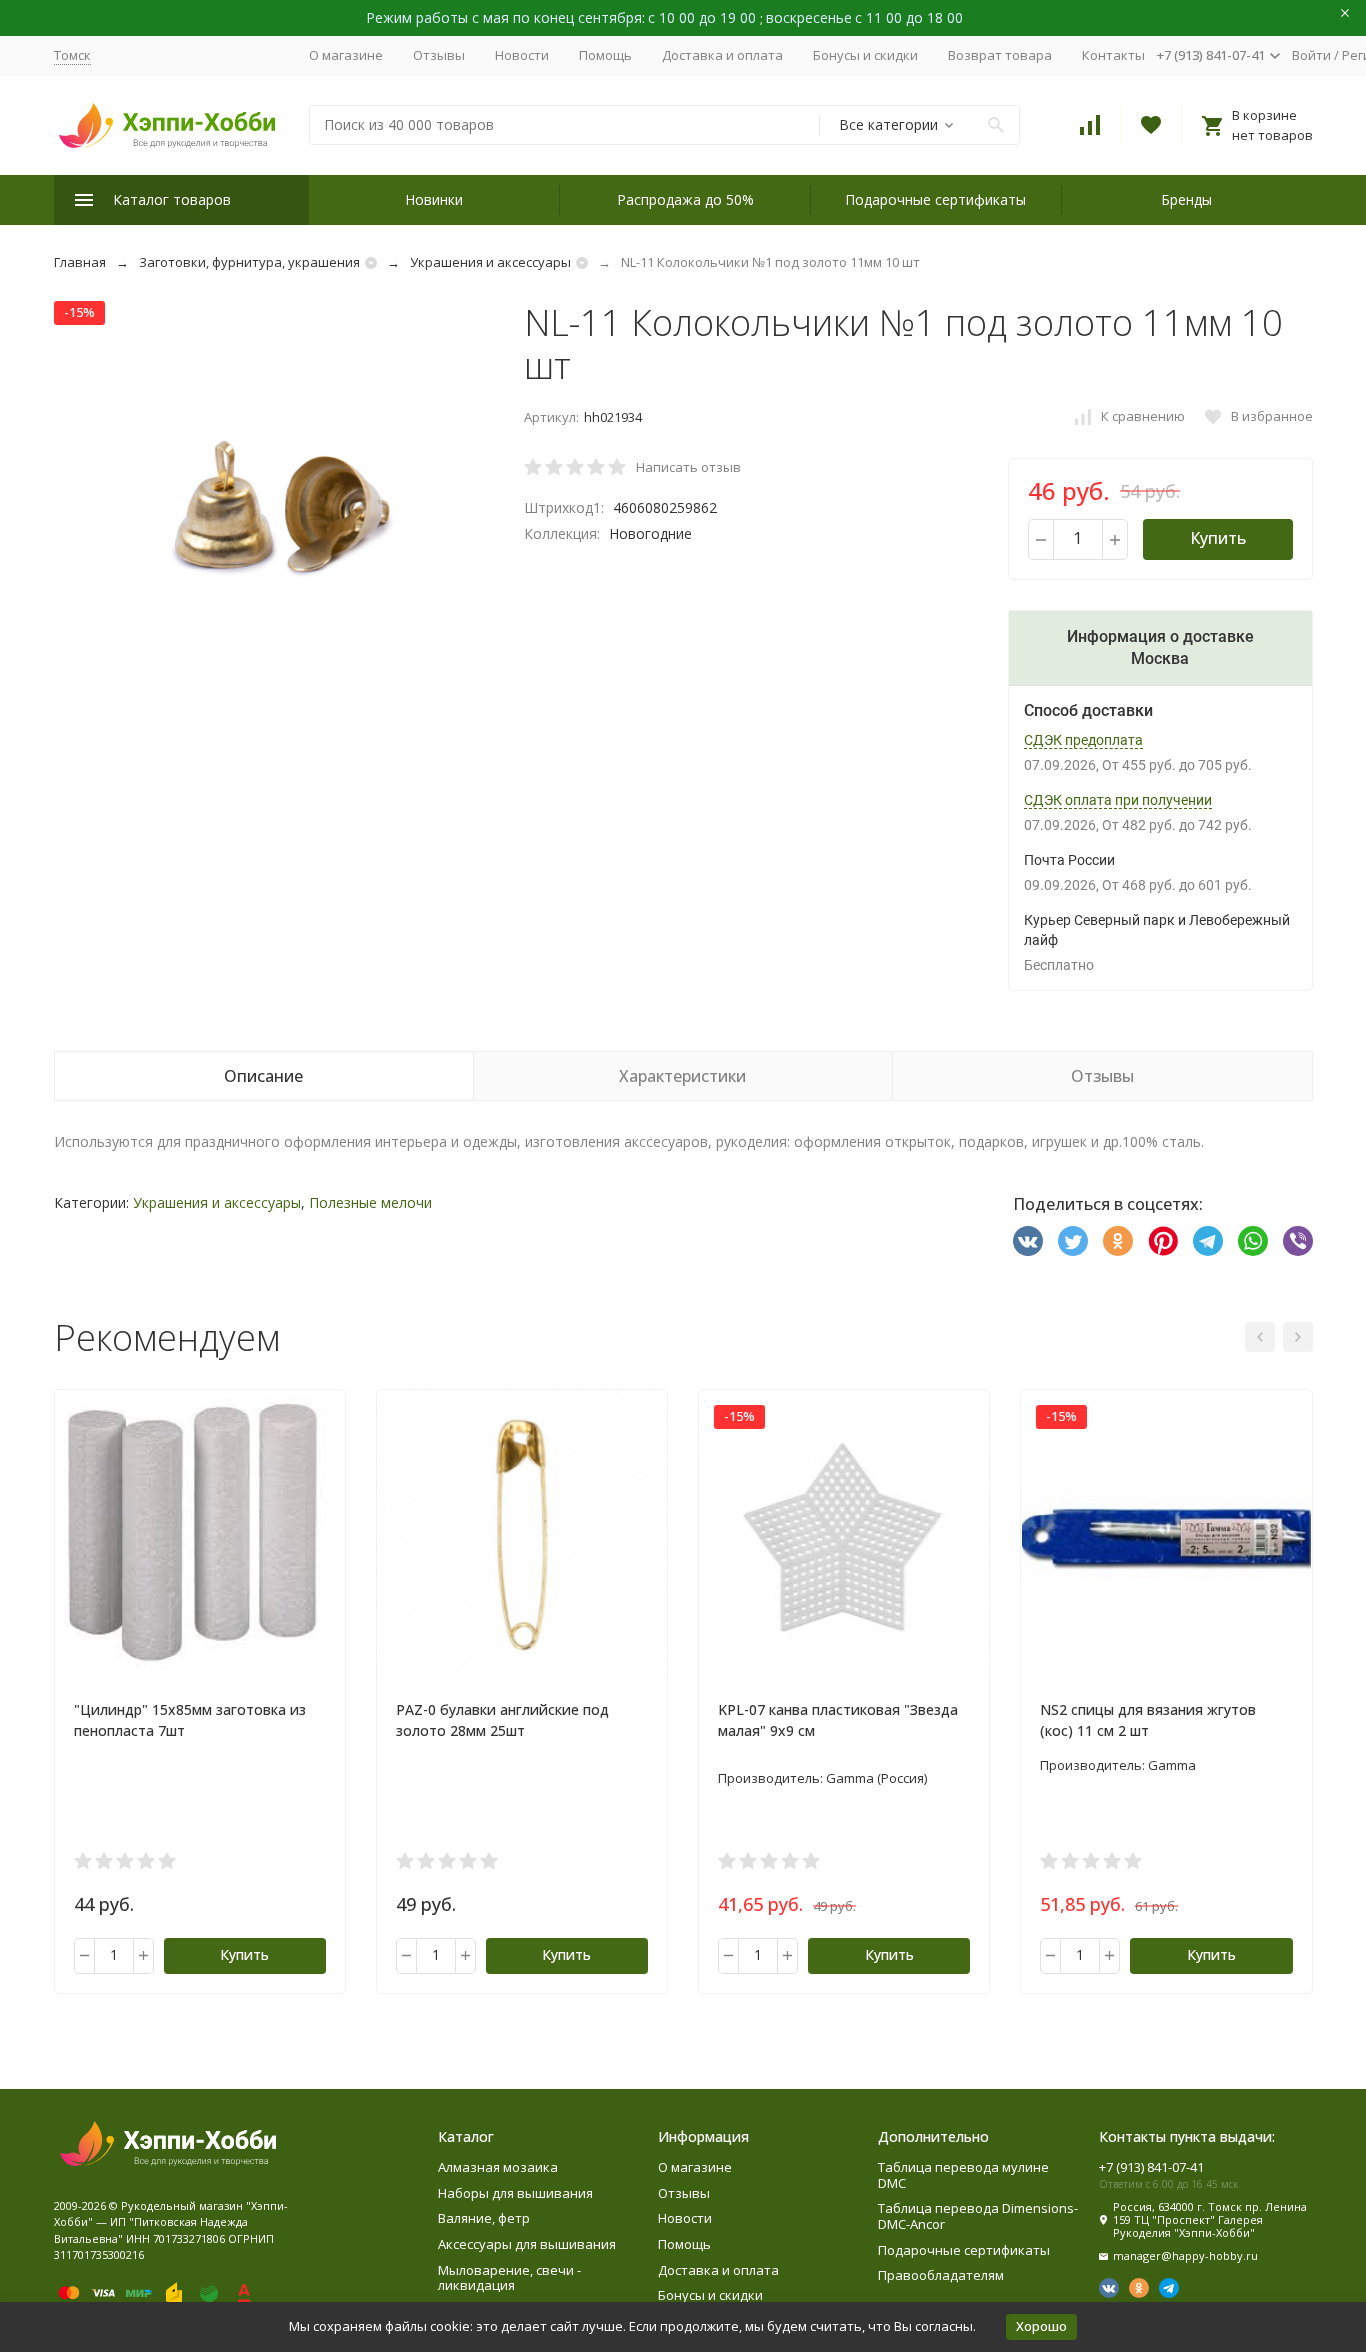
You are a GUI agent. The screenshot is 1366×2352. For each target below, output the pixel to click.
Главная (80, 262)
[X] (1073, 1241)
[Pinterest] (1163, 1241)
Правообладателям (941, 2275)
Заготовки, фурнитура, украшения (249, 262)
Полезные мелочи (370, 1202)
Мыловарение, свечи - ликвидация (509, 2278)
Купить (1218, 538)
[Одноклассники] (1118, 1241)
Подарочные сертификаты (935, 199)
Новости (522, 55)
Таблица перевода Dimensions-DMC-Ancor (978, 2216)
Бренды (1186, 199)
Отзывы (439, 55)
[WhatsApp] (1253, 1241)
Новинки (434, 199)
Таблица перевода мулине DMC (963, 2175)
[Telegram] (1208, 1241)
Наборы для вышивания (515, 2193)
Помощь (605, 55)
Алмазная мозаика (498, 2167)
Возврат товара (1000, 55)
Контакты (1113, 55)
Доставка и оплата (722, 55)
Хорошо (1041, 2326)
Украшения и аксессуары (490, 262)
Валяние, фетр (484, 2218)
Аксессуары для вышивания (527, 2244)
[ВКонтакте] (1028, 1241)
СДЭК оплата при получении (1118, 800)
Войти (1311, 55)
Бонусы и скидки (865, 55)
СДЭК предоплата (1083, 740)
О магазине (346, 55)
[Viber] (1298, 1241)
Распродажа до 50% (685, 199)
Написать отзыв (688, 467)
